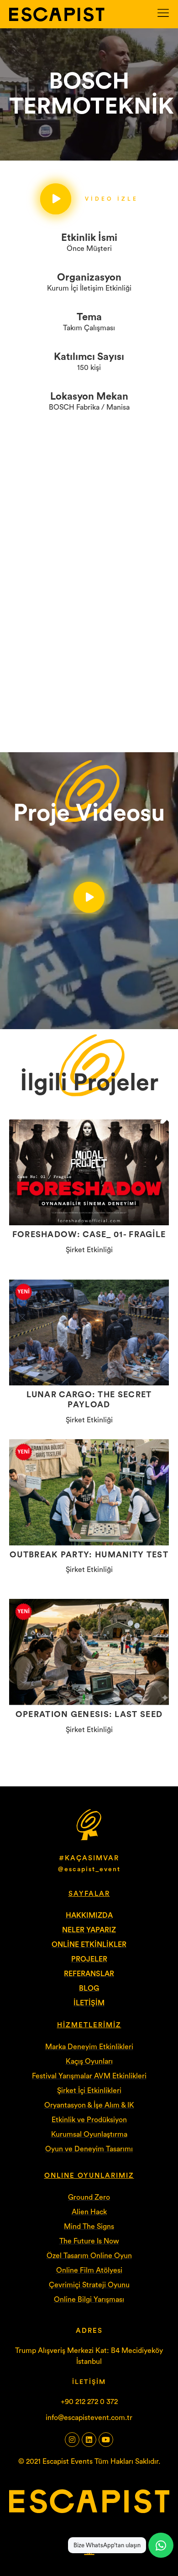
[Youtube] (106, 2440)
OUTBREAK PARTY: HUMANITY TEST (89, 1555)
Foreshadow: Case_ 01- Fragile (89, 1234)
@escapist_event (89, 1869)
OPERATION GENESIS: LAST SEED (89, 1714)
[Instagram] (72, 2440)
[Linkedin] (89, 2440)
